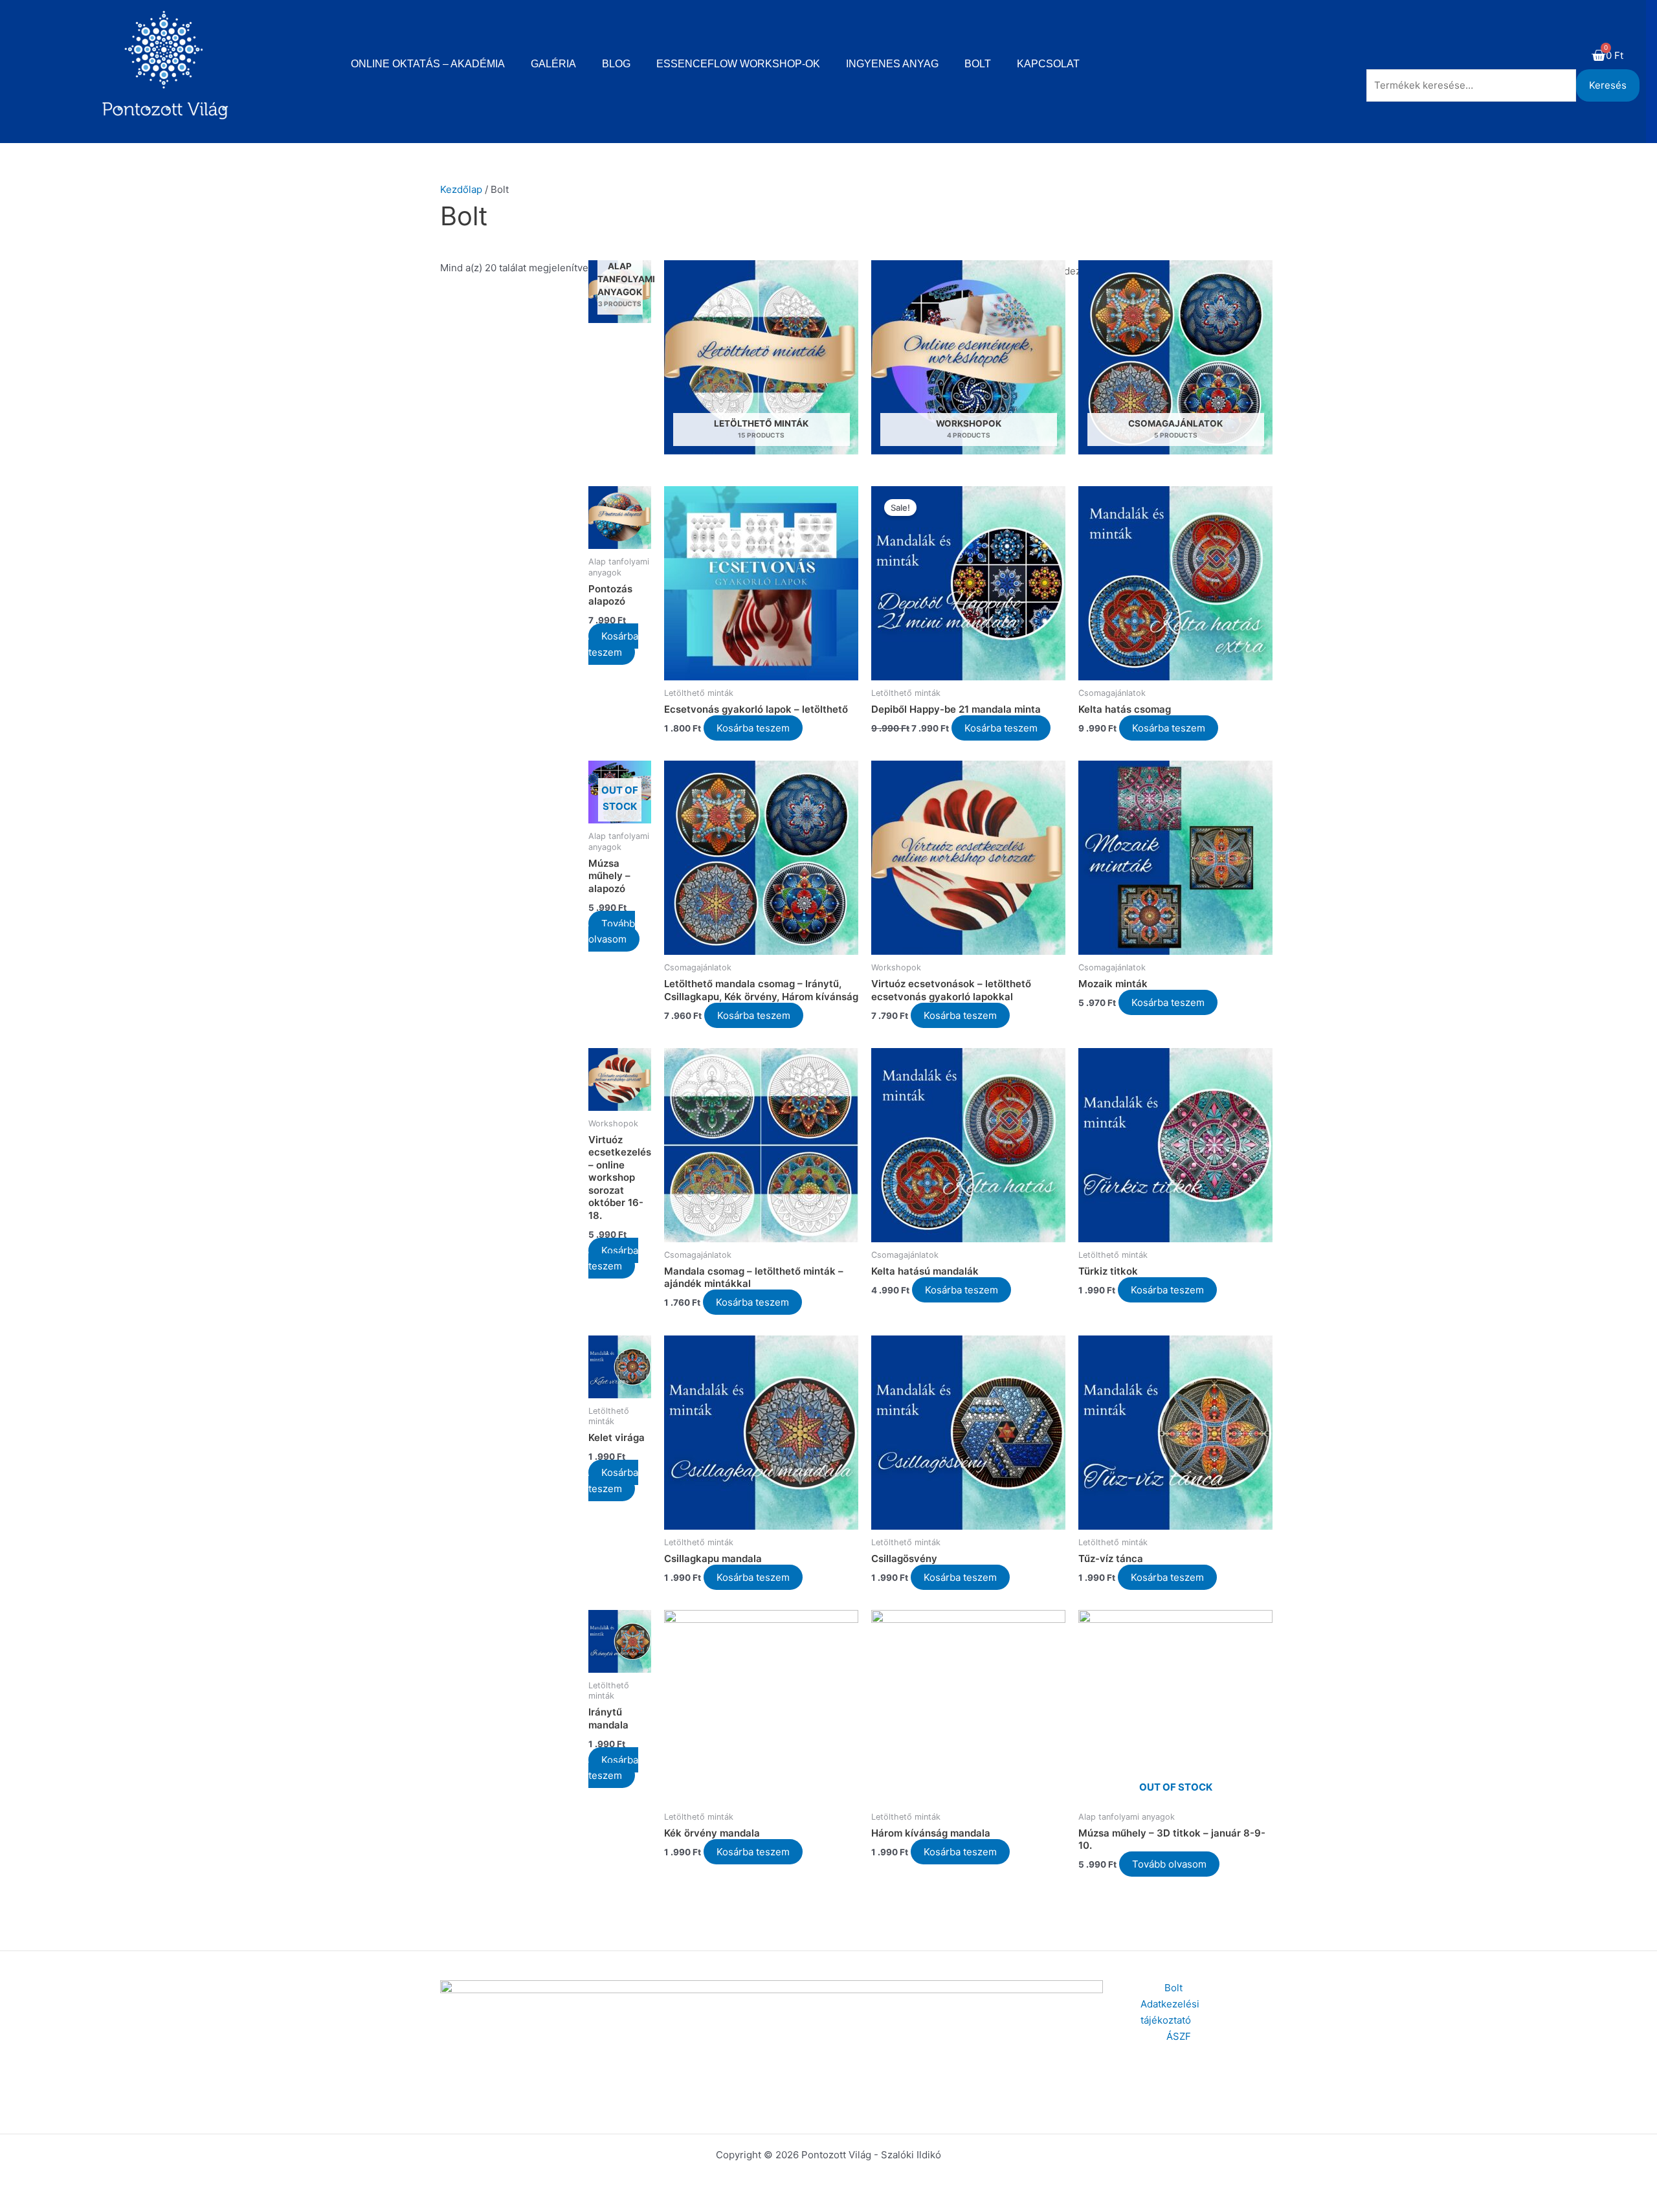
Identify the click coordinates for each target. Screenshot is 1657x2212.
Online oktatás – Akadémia (428, 64)
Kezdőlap (461, 189)
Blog (616, 64)
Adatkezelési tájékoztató (1170, 2012)
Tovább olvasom (612, 932)
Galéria (553, 64)
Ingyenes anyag (892, 64)
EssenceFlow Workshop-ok (738, 64)
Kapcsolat (1048, 64)
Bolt (978, 64)
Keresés (1608, 85)
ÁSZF (1179, 2036)
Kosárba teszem (613, 644)
